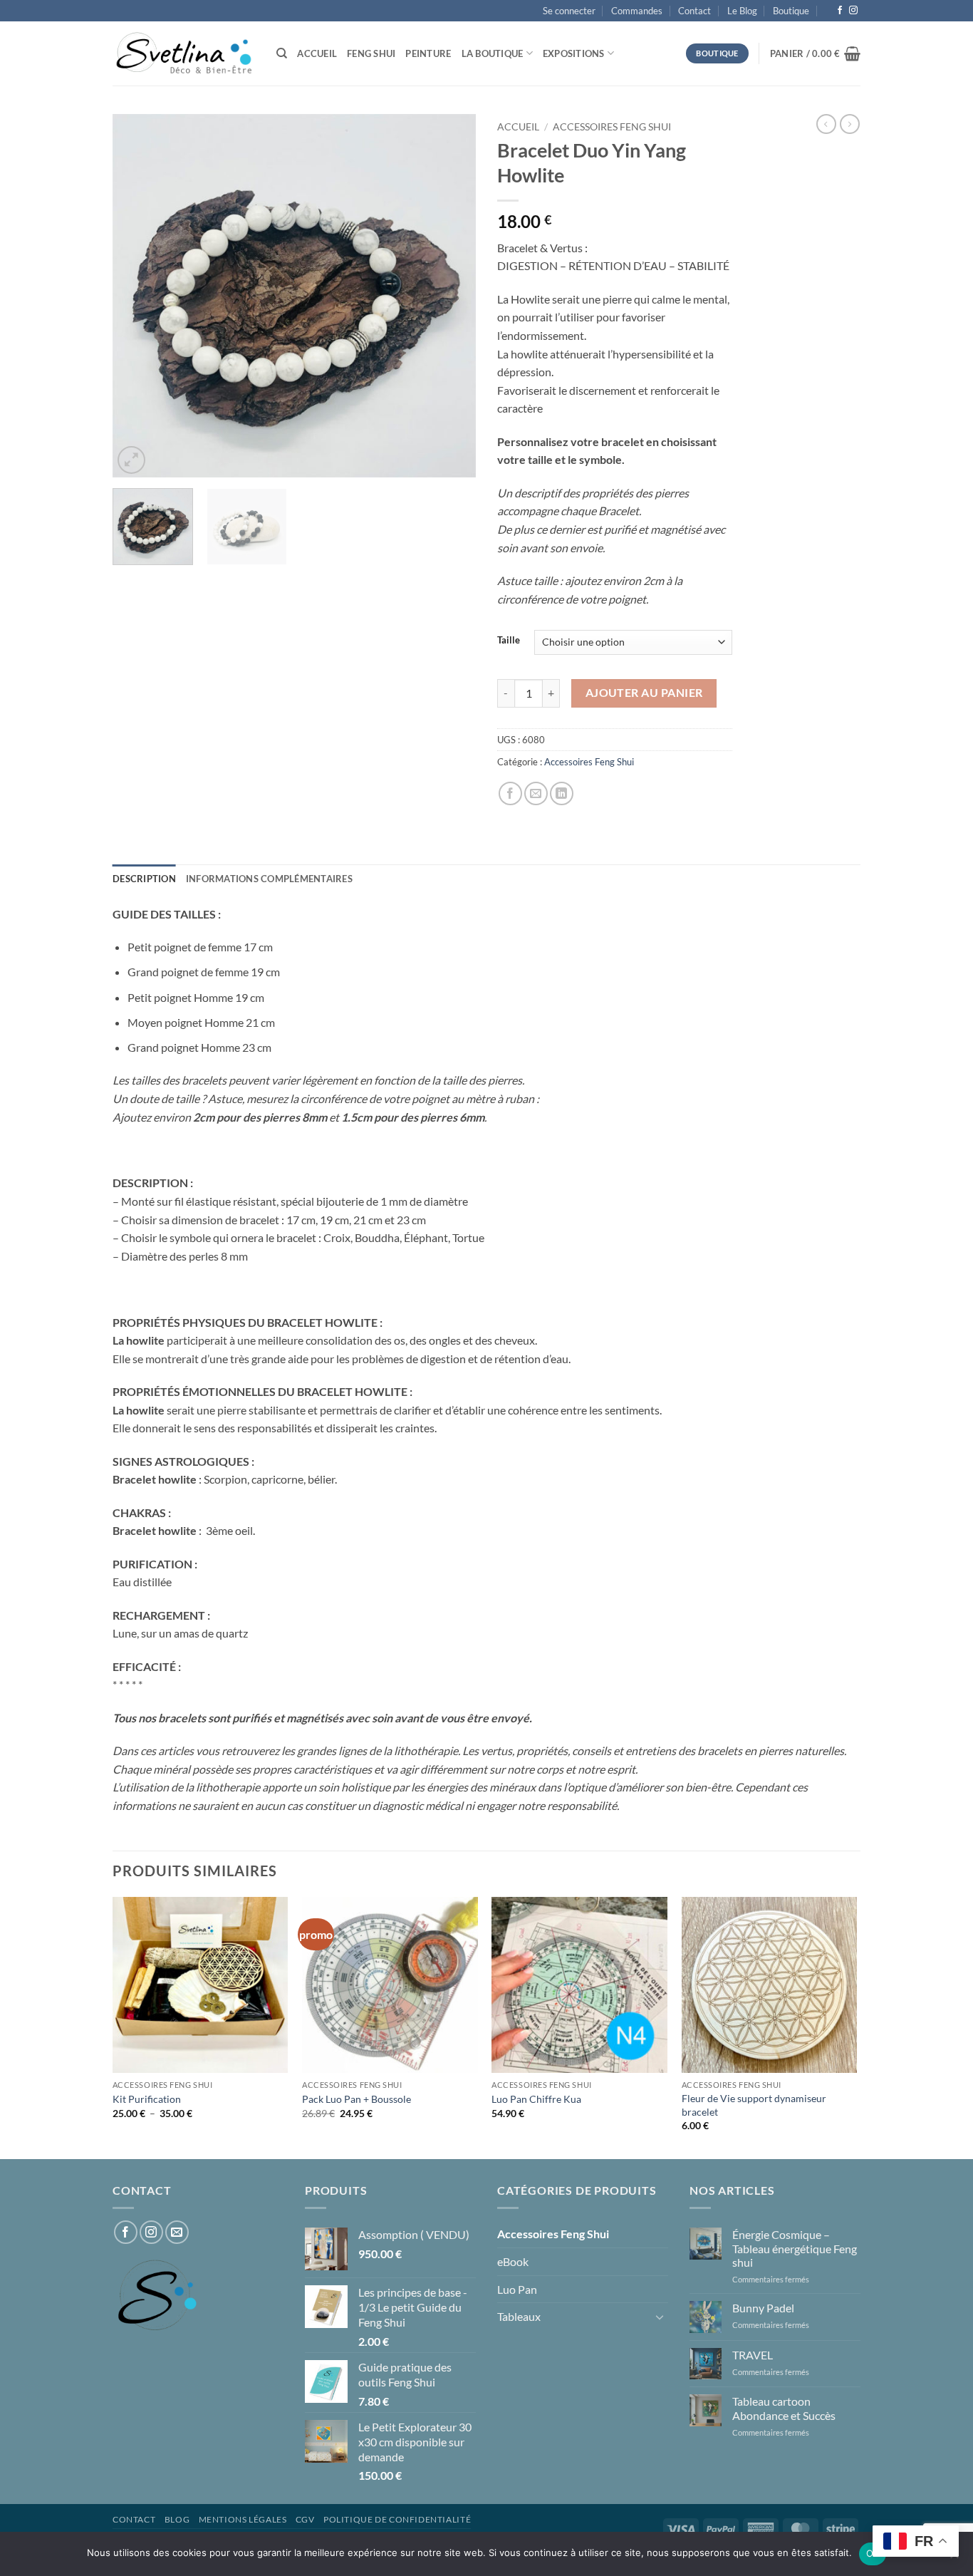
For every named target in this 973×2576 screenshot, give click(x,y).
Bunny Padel (763, 2308)
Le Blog (742, 11)
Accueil (317, 53)
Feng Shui (371, 53)
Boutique (791, 11)
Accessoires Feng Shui (612, 127)
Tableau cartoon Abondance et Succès (784, 2408)
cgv (305, 2519)
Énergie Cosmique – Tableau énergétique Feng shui (795, 2248)
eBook (513, 2261)
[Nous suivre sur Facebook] (840, 11)
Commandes (637, 11)
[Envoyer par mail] (536, 793)
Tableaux (519, 2316)
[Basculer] (660, 2317)
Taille (509, 641)
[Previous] (137, 296)
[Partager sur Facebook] (510, 793)
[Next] (451, 296)
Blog (177, 2519)
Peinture (428, 53)
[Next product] (826, 124)
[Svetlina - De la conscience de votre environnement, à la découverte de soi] (184, 53)
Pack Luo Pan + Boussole (357, 2099)
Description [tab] (144, 879)
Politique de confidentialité (397, 2519)
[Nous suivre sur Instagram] (853, 11)
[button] (569, 11)
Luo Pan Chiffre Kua (536, 2099)
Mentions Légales (243, 2519)
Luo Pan (517, 2289)
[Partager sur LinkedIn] (562, 793)
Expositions (574, 53)
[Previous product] (850, 124)
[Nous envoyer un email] (177, 2232)
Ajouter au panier (644, 693)
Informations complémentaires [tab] (269, 879)
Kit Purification (147, 2099)
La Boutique (493, 53)
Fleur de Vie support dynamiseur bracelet (754, 2105)
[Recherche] (282, 53)
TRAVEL (753, 2355)
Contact (694, 11)
